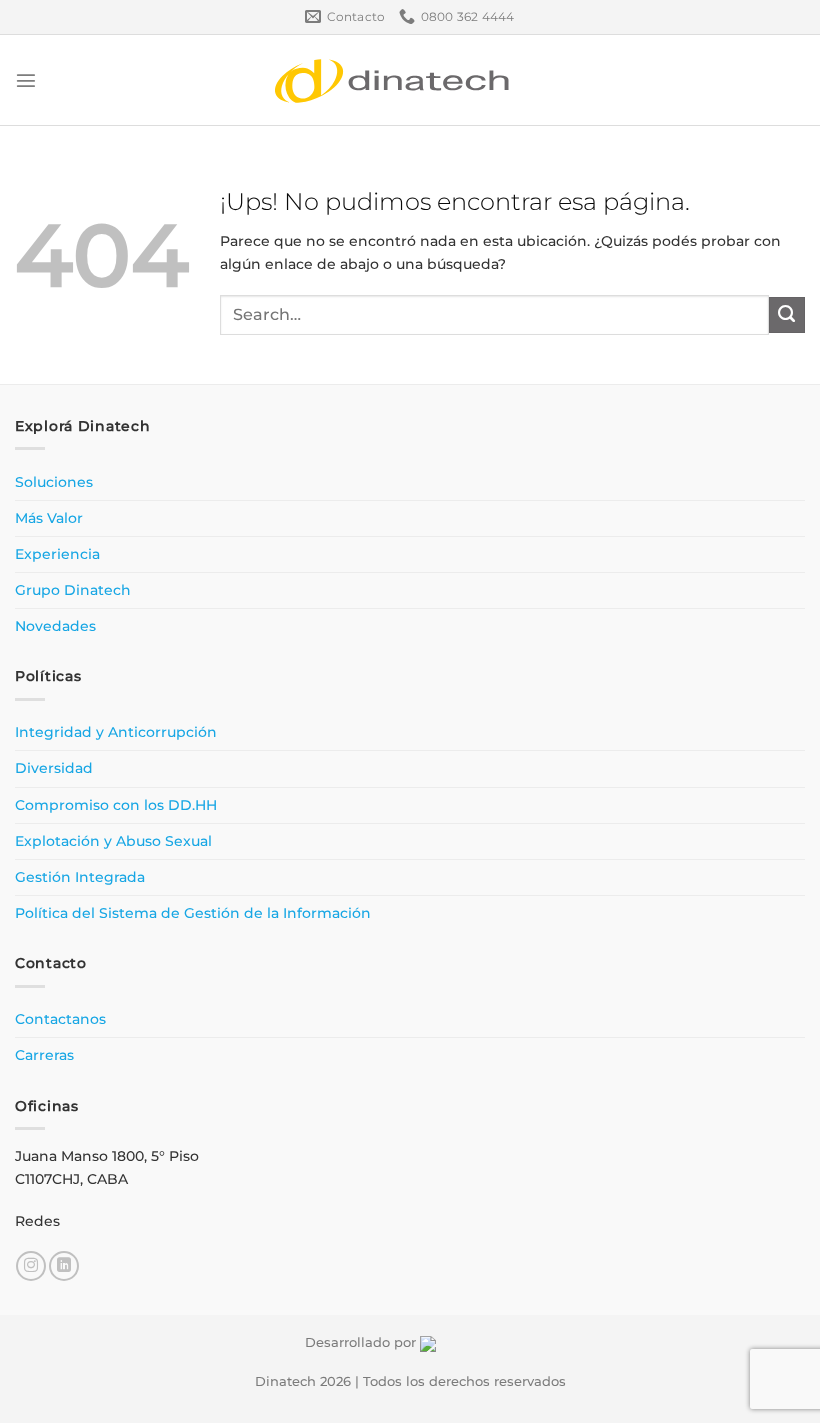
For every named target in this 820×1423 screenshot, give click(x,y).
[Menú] (26, 80)
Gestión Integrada (80, 877)
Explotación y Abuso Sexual (113, 841)
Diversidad (54, 768)
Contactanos (60, 1019)
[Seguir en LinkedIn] (64, 1266)
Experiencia (57, 554)
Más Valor (49, 518)
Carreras (44, 1055)
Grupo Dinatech (73, 590)
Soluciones (54, 482)
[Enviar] (787, 315)
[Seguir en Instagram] (31, 1266)
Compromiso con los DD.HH (116, 805)
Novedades (55, 626)
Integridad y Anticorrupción (116, 732)
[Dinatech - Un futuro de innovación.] (393, 80)
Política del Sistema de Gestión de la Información (193, 913)
